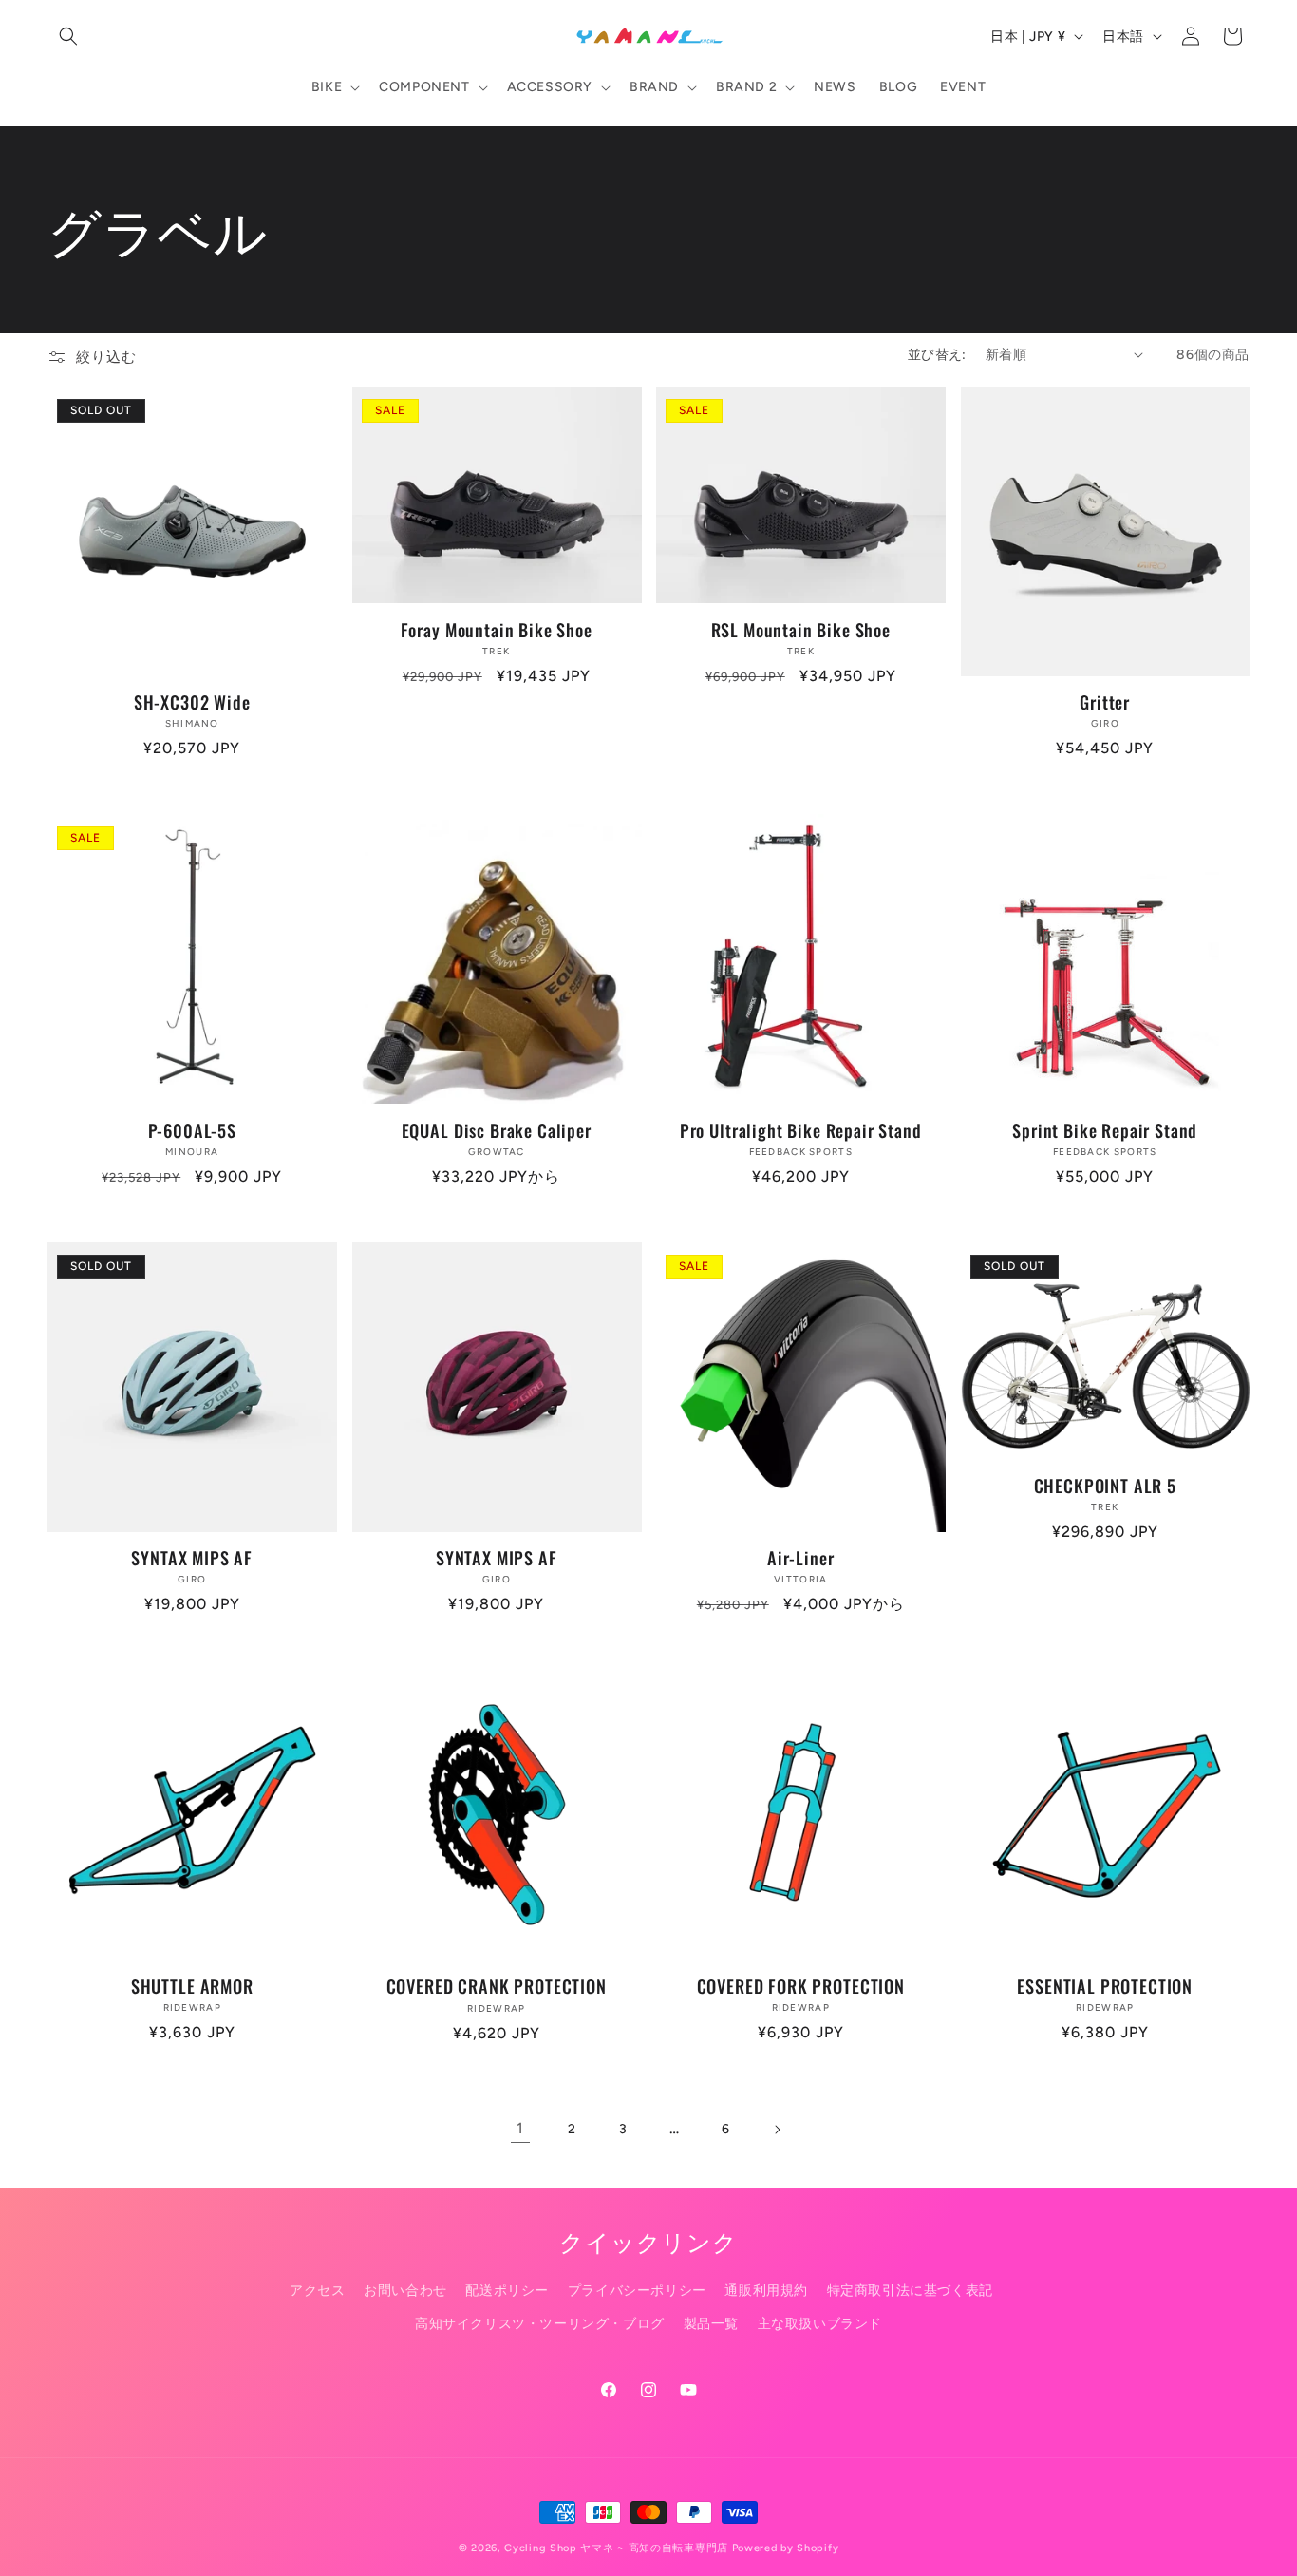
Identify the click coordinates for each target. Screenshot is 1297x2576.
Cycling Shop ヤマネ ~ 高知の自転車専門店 (616, 2548)
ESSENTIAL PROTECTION (1105, 1986)
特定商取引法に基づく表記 (910, 2291)
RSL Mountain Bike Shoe (801, 630)
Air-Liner (801, 1558)
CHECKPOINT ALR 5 (1105, 1486)
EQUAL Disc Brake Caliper (497, 1130)
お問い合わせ (405, 2291)
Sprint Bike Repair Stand (1105, 1130)
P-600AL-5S (192, 1130)
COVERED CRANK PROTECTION (497, 1986)
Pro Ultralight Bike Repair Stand (801, 1130)
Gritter (1105, 702)
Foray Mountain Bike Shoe (497, 630)
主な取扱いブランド (820, 2324)
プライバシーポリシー (637, 2291)
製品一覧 (711, 2324)
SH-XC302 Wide (192, 702)
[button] (68, 36)
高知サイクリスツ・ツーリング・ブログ (540, 2324)
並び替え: (937, 355)
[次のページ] (777, 2130)
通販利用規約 (766, 2291)
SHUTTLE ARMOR (192, 1986)
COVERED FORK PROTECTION (801, 1986)
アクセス (317, 2291)
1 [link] (520, 2128)
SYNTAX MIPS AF (192, 1558)
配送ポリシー (507, 2291)
